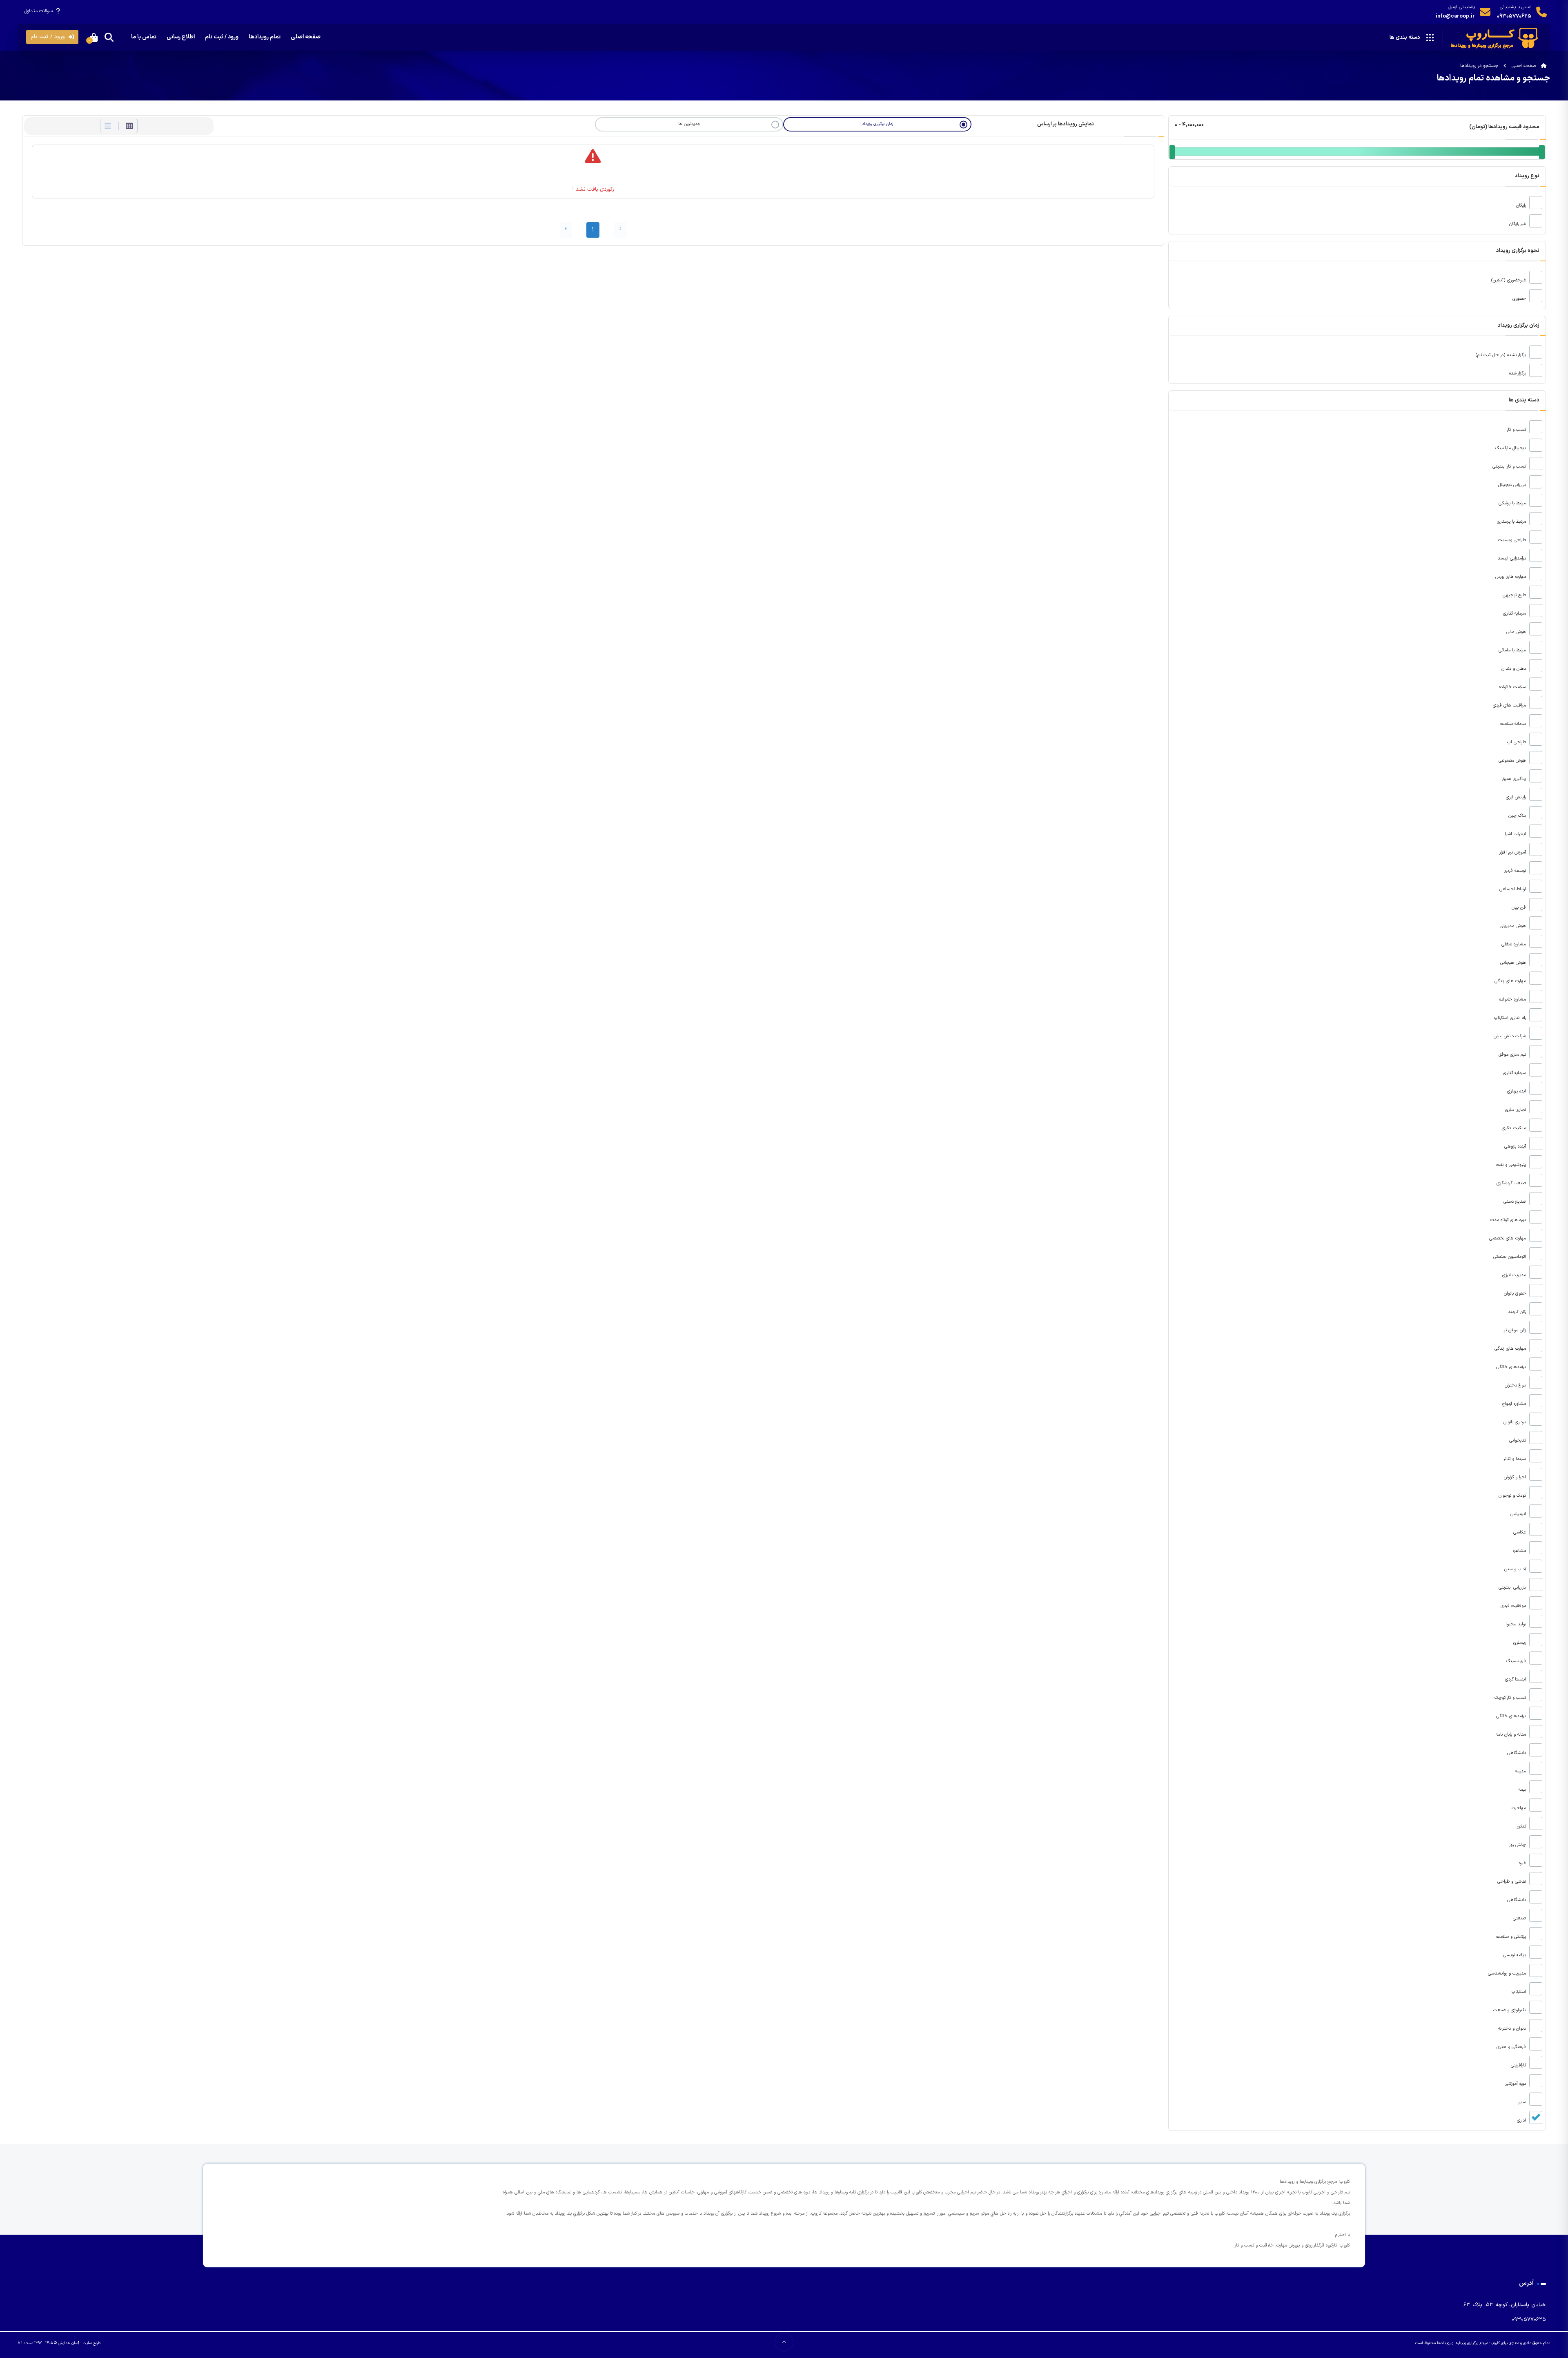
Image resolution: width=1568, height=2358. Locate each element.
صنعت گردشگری (1512, 1183)
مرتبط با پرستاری (1512, 522)
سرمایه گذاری (1515, 614)
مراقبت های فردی (1510, 705)
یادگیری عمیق (1515, 779)
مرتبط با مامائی (1513, 650)
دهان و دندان (1515, 669)
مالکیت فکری (1515, 1128)
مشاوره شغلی (1515, 944)
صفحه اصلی (306, 37)
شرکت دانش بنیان (1511, 1036)
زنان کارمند (1518, 1312)
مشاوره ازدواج (1515, 1404)
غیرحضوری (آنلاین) (1509, 280)
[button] (52, 37)
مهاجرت (1520, 1808)
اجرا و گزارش (1516, 1477)
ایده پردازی (1517, 1091)
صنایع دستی (1516, 1202)
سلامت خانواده (1513, 687)
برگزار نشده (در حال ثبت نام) (1502, 355)
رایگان (1522, 206)
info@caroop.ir (1455, 16)
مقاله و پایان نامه (1512, 1735)
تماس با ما (144, 37)
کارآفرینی (1519, 2065)
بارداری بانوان (1516, 1422)
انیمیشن (1519, 1514)
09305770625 (1514, 16)
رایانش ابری (1517, 797)
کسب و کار (1517, 430)
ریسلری (1520, 1643)
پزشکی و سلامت (1512, 1937)
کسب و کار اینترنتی (1510, 467)
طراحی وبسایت (1513, 540)
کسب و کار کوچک (1511, 1698)
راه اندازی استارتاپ (1511, 1018)
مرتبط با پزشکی (1513, 503)
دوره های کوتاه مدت (1509, 1220)
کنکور (1522, 1826)
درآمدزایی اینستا (1512, 558)
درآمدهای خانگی (1512, 1367)
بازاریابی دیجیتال (1513, 485)
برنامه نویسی (1515, 1955)
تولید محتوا (1517, 1624)
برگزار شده (1518, 373)
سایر (1523, 2102)
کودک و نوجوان (1513, 1496)
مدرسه (1521, 1771)
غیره (1523, 1863)
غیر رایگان (1518, 224)
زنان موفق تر (1516, 1330)
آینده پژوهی (1516, 1147)
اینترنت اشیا (1516, 834)
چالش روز (1518, 1845)
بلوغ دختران (1516, 1385)
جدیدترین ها (689, 124)
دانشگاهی (1517, 1753)
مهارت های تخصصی (1508, 1238)
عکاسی (1520, 1532)
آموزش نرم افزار (1513, 852)
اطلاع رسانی (181, 37)
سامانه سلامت (1514, 724)
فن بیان (1520, 908)
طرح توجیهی (1515, 595)
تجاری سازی (1516, 1110)
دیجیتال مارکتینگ (1511, 448)
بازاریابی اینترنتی (1513, 1588)
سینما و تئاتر (1516, 1459)
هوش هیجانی (1514, 963)
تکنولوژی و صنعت (1510, 2010)
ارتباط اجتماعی (1513, 889)
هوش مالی (1517, 632)
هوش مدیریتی (1514, 926)
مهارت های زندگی (1511, 981)
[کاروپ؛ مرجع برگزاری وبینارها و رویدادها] (1496, 38)
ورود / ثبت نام (222, 37)
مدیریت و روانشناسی (1508, 1974)
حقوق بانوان (1516, 1294)
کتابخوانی (1518, 1441)
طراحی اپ (1517, 742)
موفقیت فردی (1514, 1606)
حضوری (1520, 299)
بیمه (1523, 1790)
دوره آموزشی (1516, 2084)
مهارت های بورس (1511, 577)
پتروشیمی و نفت (1512, 1165)
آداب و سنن (1516, 1569)
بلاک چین (1518, 816)
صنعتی (1520, 1918)
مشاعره (1520, 1551)
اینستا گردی (1516, 1679)
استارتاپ (1520, 1992)
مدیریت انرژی (1515, 1275)
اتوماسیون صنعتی (1510, 1257)
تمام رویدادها (265, 37)
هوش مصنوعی (1513, 761)
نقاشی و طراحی (1512, 1882)
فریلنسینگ (1517, 1661)
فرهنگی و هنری (1512, 2047)
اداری (1522, 2121)
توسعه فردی (1516, 871)
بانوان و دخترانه (1513, 2029)
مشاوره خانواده (1513, 1000)
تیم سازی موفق (1513, 1055)
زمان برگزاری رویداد (878, 124)
